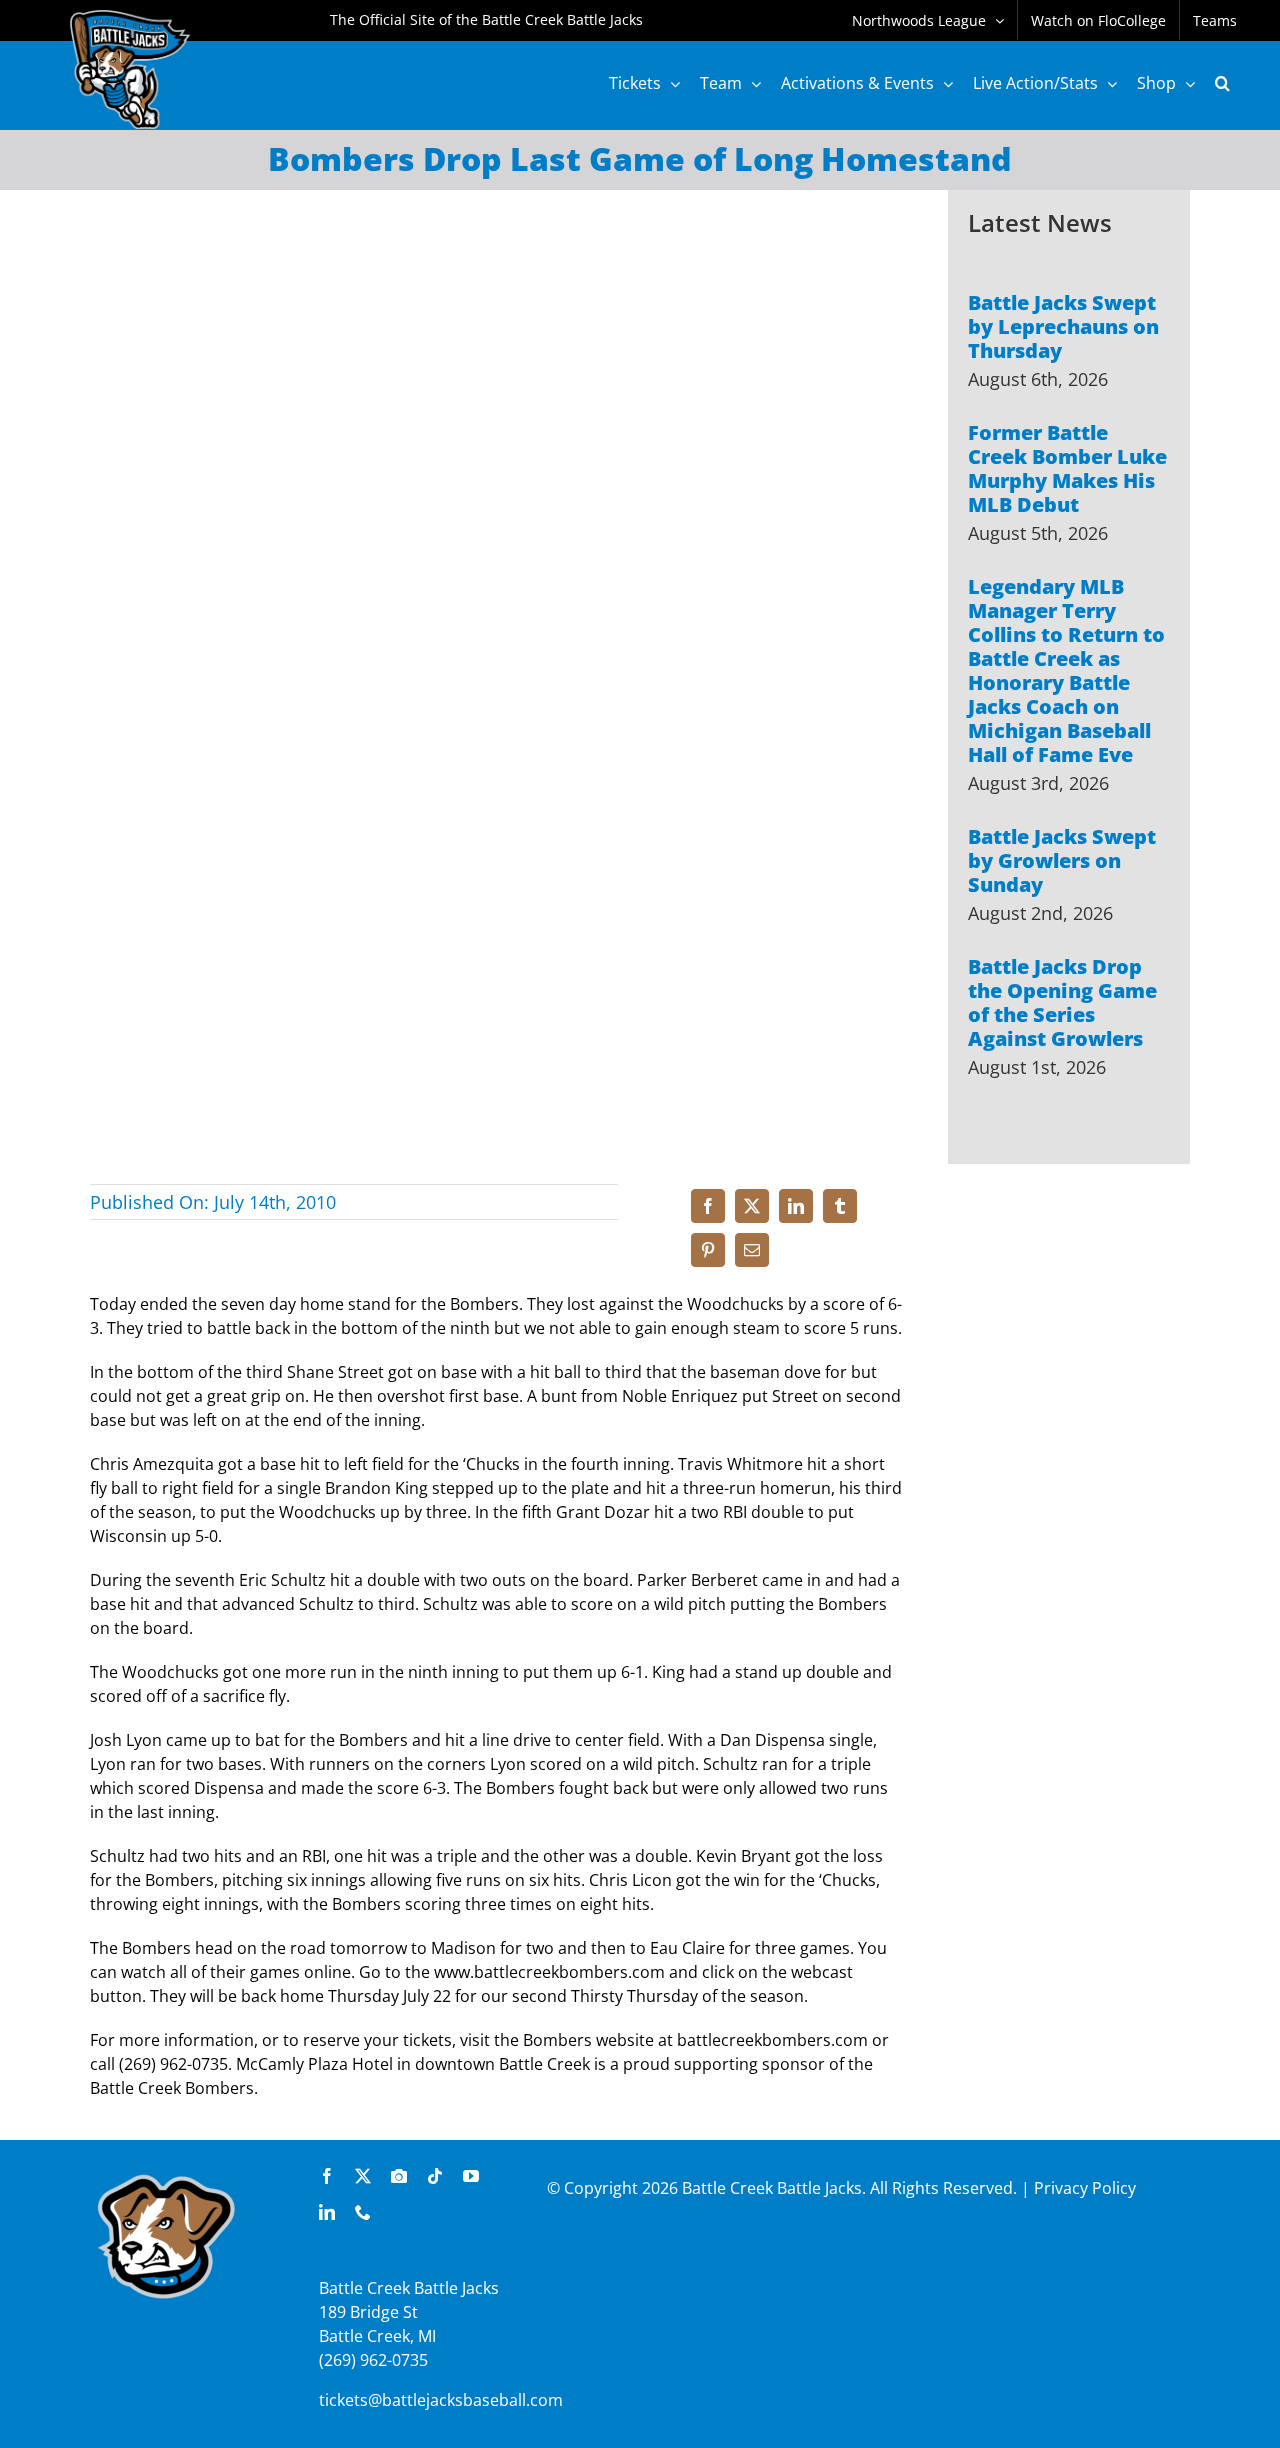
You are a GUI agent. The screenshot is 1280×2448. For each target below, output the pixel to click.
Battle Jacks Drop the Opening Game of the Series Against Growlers (1062, 1002)
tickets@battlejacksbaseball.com (441, 2400)
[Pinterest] (708, 1250)
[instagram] (399, 2176)
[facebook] (327, 2176)
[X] (752, 1206)
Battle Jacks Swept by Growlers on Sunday (1062, 860)
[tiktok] (435, 2176)
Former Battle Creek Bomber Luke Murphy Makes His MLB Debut (1067, 468)
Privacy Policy (1085, 2188)
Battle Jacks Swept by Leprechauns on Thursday (1063, 326)
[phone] (363, 2212)
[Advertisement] (1069, 1417)
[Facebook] (708, 1206)
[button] (1222, 83)
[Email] (752, 1250)
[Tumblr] (840, 1206)
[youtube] (471, 2176)
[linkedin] (327, 2212)
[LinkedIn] (796, 1206)
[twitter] (363, 2176)
